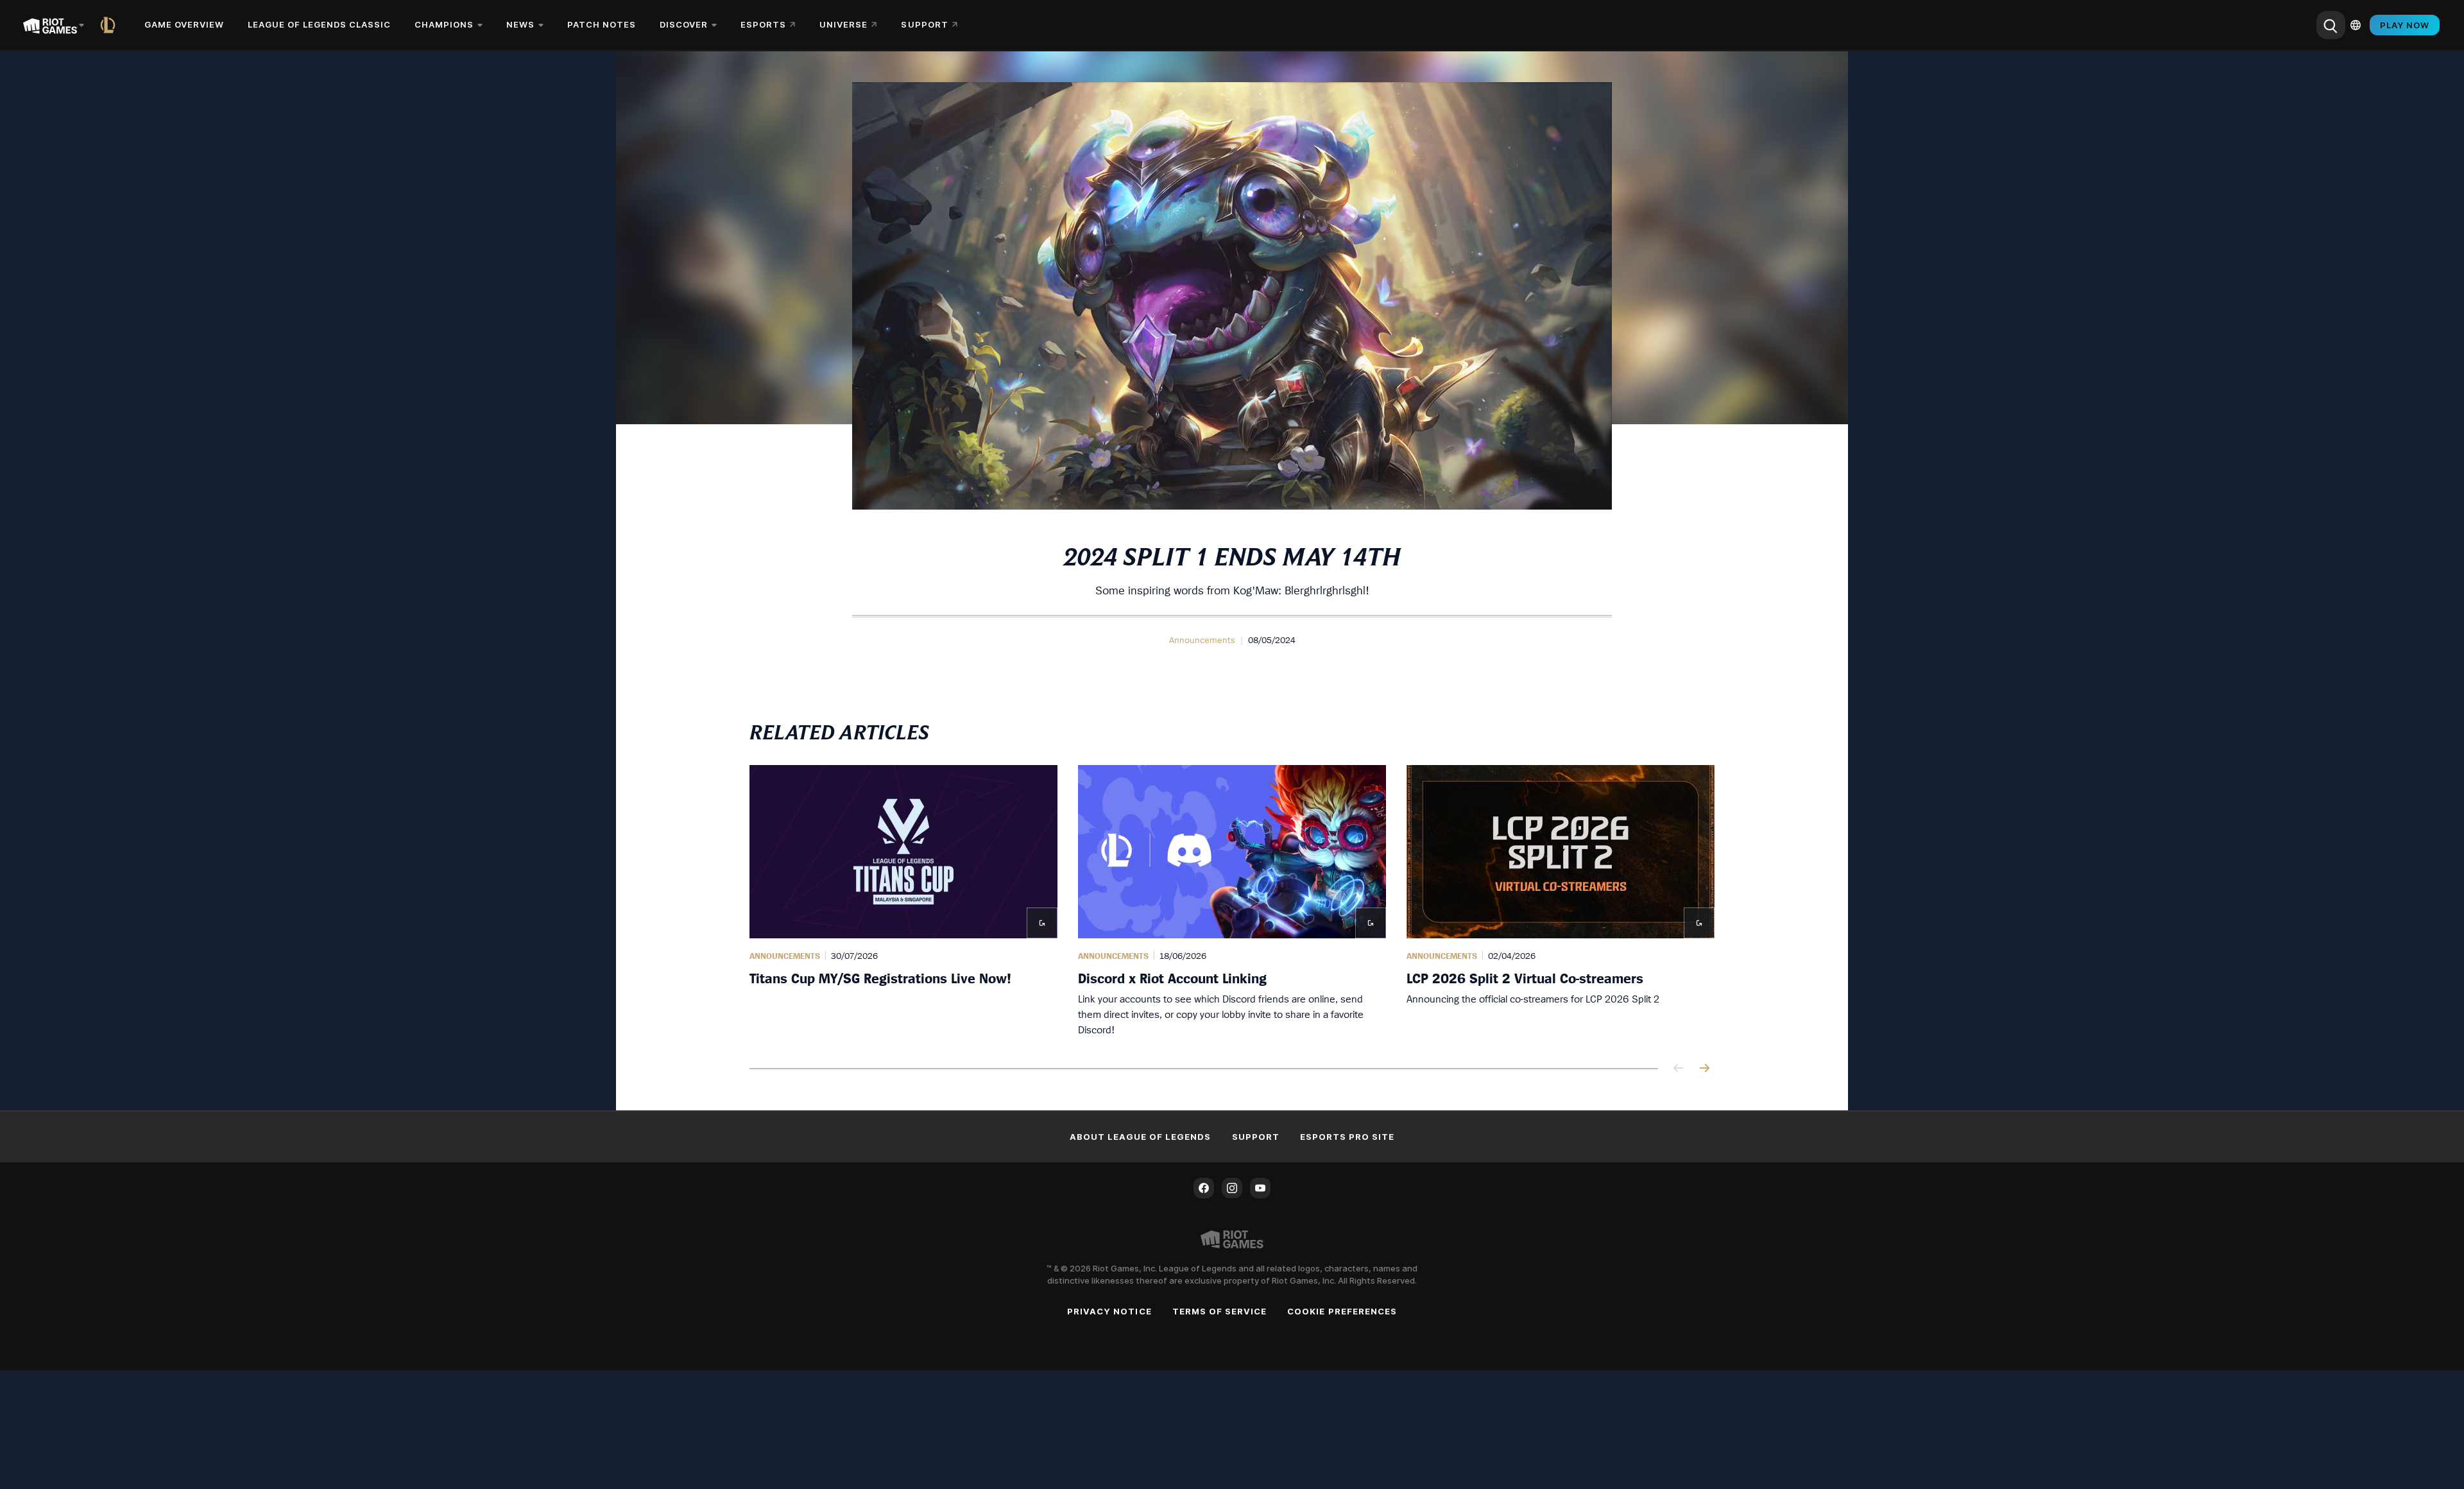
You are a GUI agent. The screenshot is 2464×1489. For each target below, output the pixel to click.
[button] (1202, 640)
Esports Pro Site (1347, 1137)
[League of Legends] (110, 25)
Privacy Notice (1109, 1311)
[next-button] (1704, 1069)
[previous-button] (1679, 1069)
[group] (1232, 901)
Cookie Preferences (1342, 1311)
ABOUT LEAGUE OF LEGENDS (1141, 1137)
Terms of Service (1220, 1311)
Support (1256, 1137)
